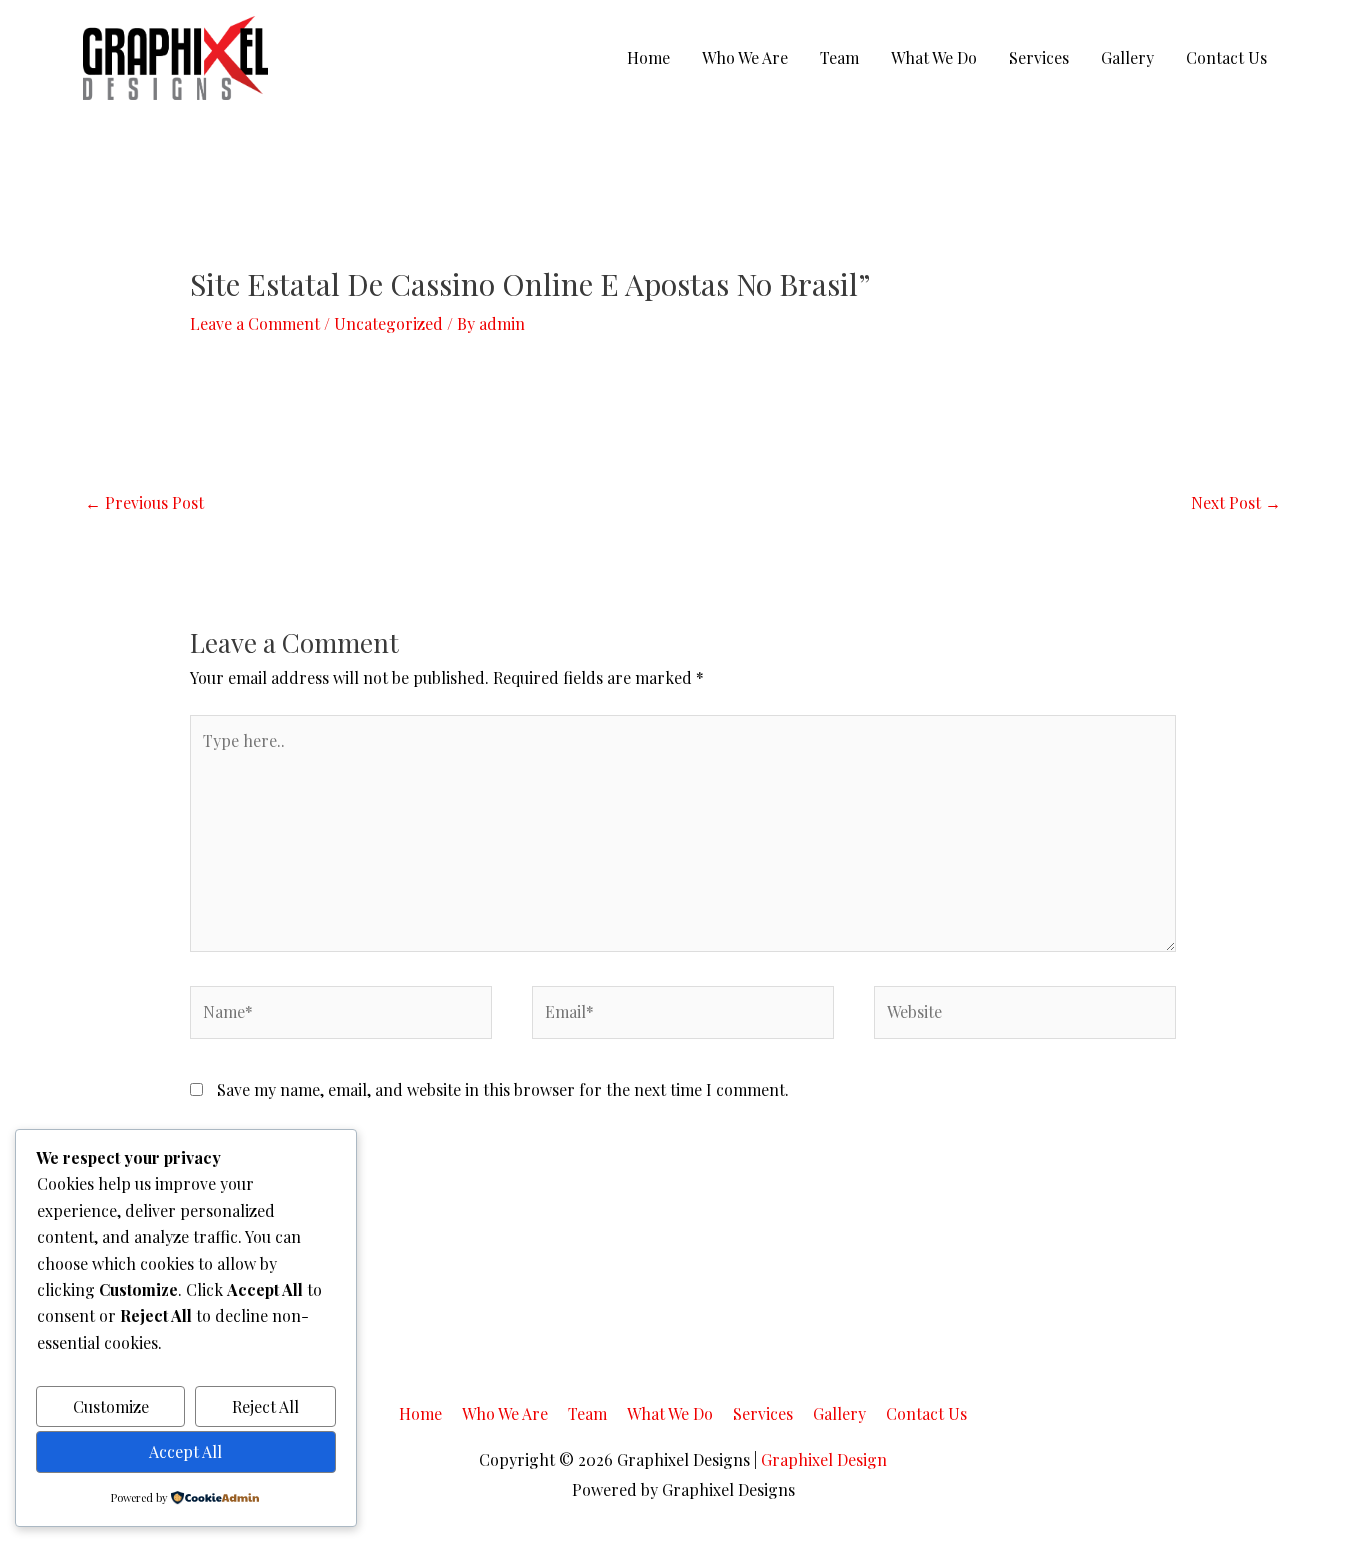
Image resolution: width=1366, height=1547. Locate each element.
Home (648, 57)
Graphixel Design (824, 1459)
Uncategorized (388, 323)
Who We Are (745, 57)
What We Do (934, 57)
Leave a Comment (255, 323)
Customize (111, 1406)
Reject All (265, 1406)
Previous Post (144, 502)
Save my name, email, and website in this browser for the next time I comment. (503, 1089)
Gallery (1127, 57)
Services (1039, 57)
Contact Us (1226, 57)
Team (839, 57)
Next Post (1236, 502)
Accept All (185, 1451)
